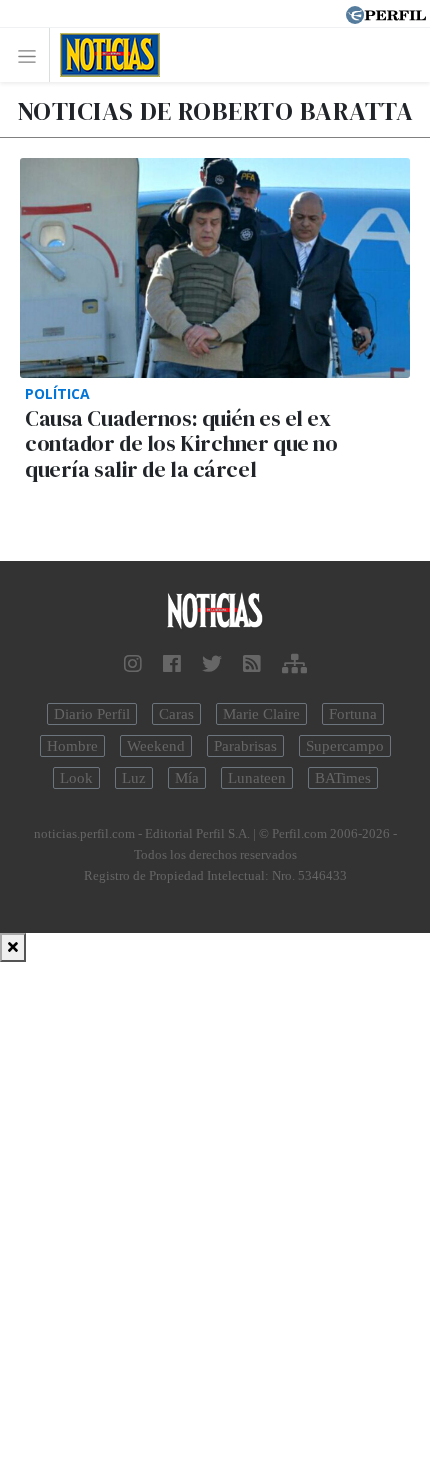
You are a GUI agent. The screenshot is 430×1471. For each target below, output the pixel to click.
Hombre (72, 746)
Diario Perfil (92, 714)
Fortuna (353, 714)
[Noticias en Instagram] (133, 664)
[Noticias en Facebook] (172, 664)
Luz (134, 778)
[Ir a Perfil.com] (386, 13)
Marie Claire (261, 714)
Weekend (156, 746)
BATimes (343, 778)
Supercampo (345, 746)
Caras (176, 714)
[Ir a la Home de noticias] (215, 611)
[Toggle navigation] (32, 55)
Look (76, 778)
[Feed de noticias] (252, 664)
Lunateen (257, 778)
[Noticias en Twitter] (212, 664)
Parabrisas (245, 746)
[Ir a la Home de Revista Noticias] (104, 55)
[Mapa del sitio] (294, 664)
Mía (187, 778)
